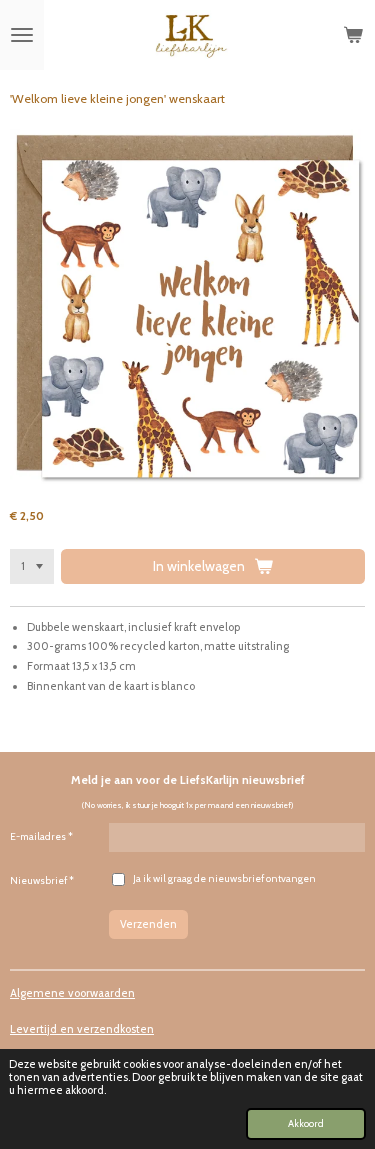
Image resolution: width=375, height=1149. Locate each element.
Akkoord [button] (306, 1123)
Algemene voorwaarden (72, 993)
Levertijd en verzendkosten (82, 1029)
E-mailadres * (41, 836)
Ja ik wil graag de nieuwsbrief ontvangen (224, 878)
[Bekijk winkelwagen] (353, 35)
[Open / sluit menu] (22, 35)
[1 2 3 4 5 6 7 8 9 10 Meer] (32, 566)
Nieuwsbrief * (42, 880)
